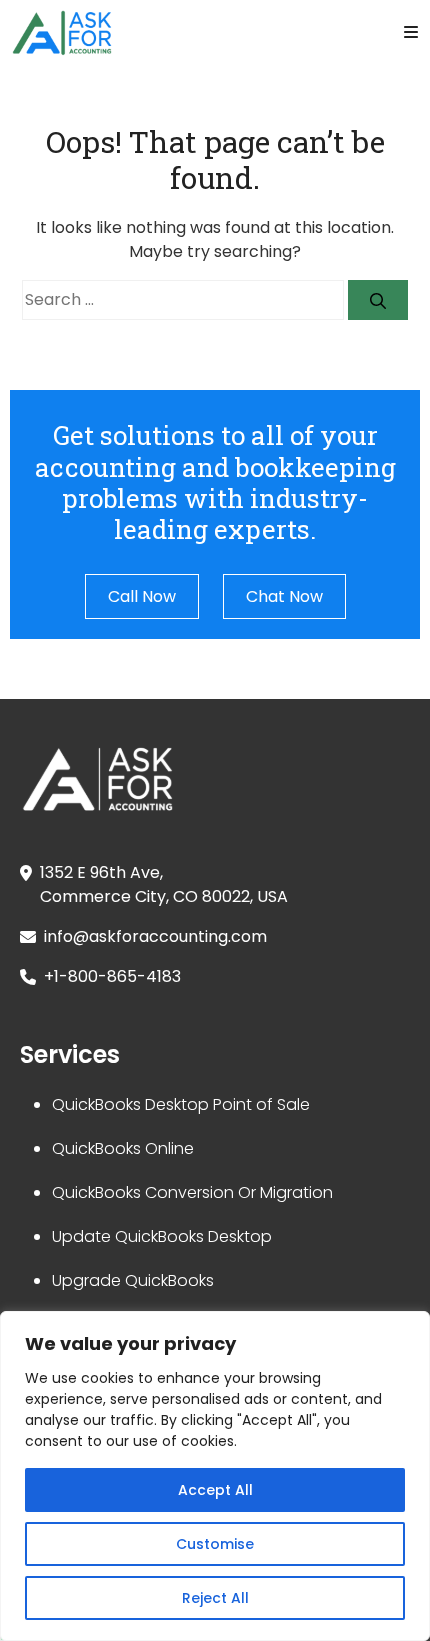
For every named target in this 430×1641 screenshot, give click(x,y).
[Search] (378, 300)
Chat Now (284, 596)
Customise (215, 1544)
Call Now (142, 596)
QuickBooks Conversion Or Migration (192, 1192)
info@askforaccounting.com (155, 936)
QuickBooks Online (123, 1148)
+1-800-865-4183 (112, 976)
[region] (215, 1476)
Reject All (215, 1598)
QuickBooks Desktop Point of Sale (181, 1104)
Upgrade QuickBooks (133, 1280)
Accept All (215, 1490)
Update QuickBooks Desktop (162, 1236)
